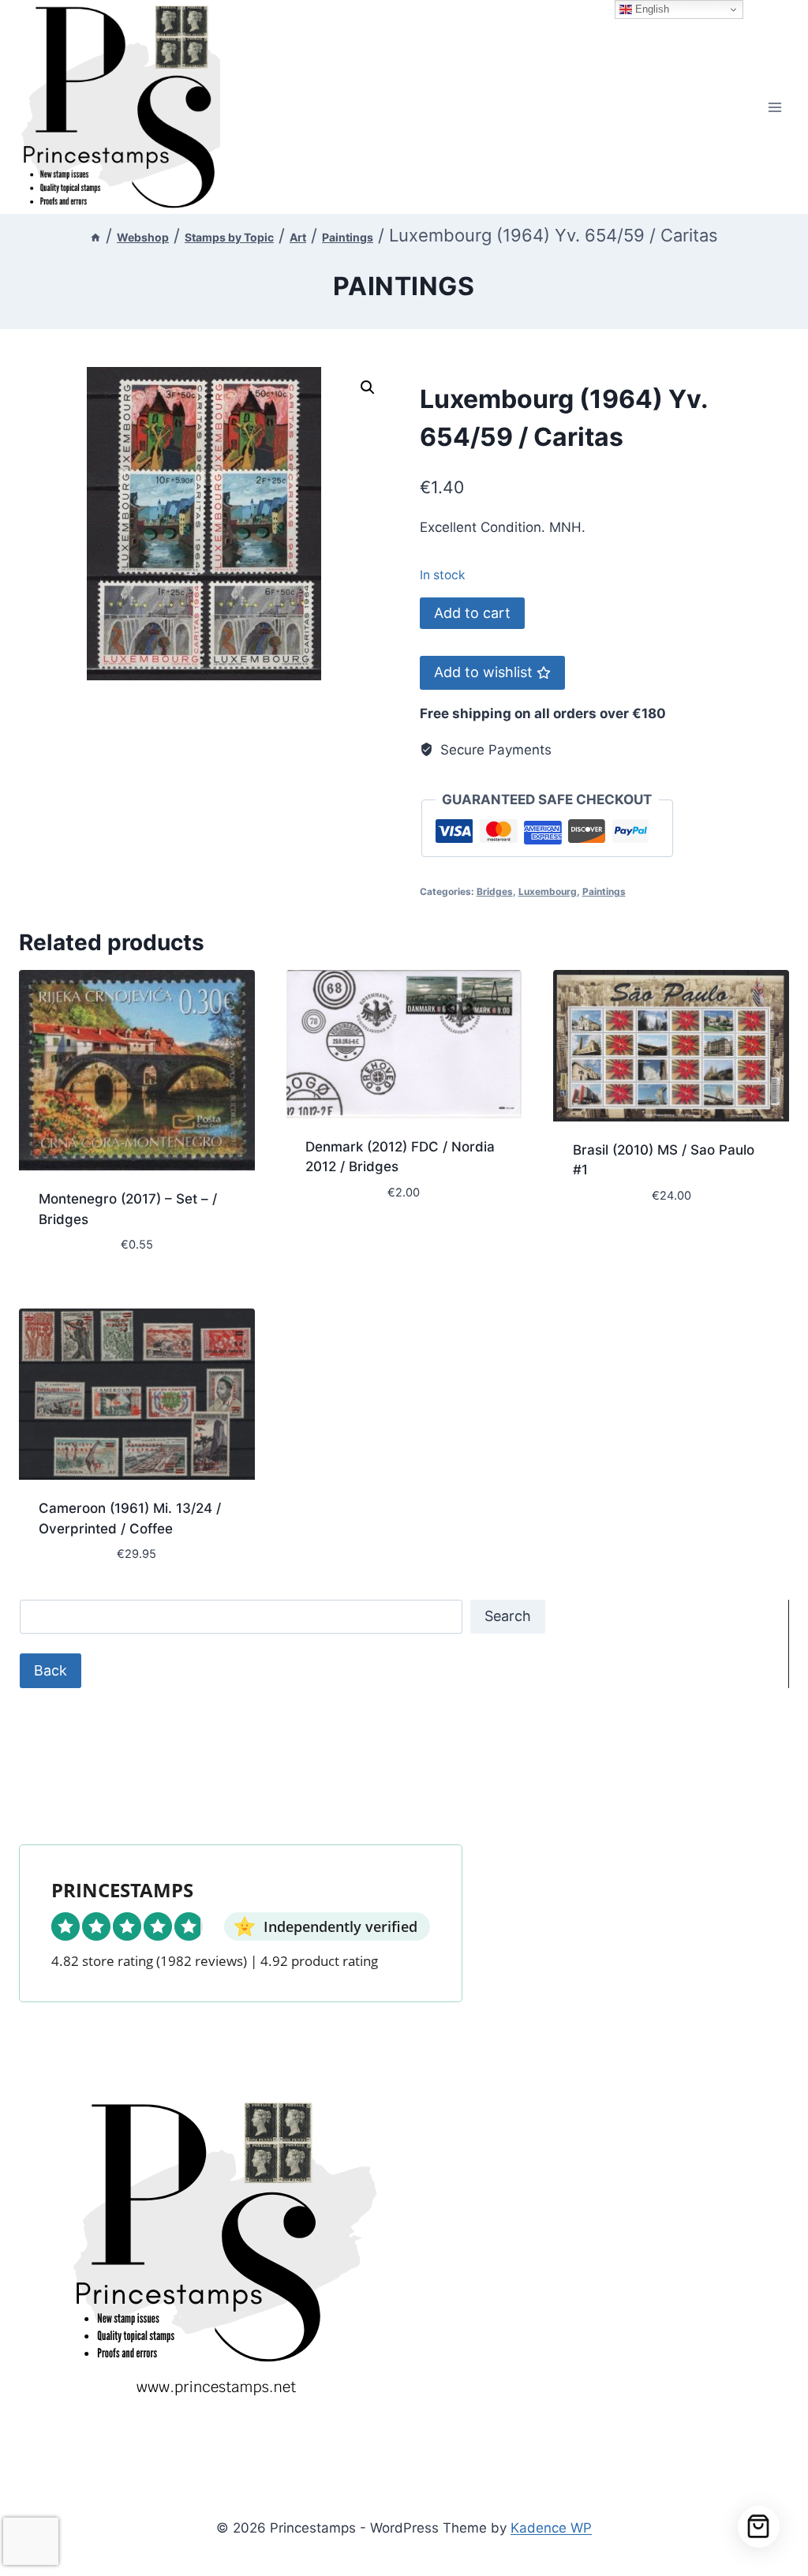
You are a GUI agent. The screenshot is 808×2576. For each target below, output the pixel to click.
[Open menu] (774, 107)
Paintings (404, 286)
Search (508, 1616)
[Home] (95, 237)
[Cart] (759, 2527)
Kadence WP (551, 2528)
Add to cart (472, 613)
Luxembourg (548, 891)
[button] (368, 388)
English (651, 9)
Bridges (495, 891)
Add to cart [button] (345, 1239)
